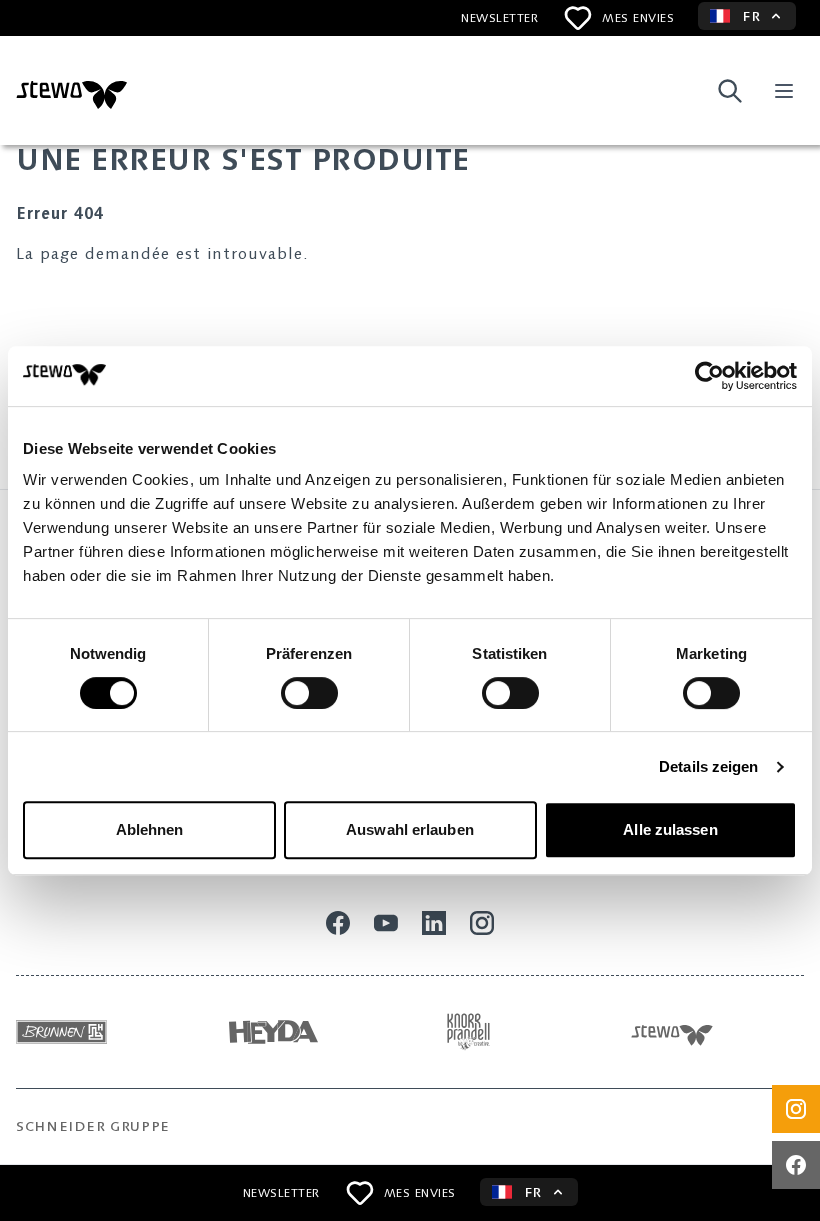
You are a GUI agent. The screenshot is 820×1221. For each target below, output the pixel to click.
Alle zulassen (670, 829)
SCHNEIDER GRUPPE (93, 1126)
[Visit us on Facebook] (796, 1165)
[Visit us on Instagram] (796, 1109)
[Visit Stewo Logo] (717, 1032)
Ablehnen (150, 829)
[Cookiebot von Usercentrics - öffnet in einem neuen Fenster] (709, 376)
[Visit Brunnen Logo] (102, 1032)
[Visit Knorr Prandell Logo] (520, 1032)
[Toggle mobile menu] (784, 91)
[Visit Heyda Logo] (311, 1032)
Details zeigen (708, 766)
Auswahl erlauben (410, 829)
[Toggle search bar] (730, 91)
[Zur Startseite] (72, 90)
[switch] (309, 693)
